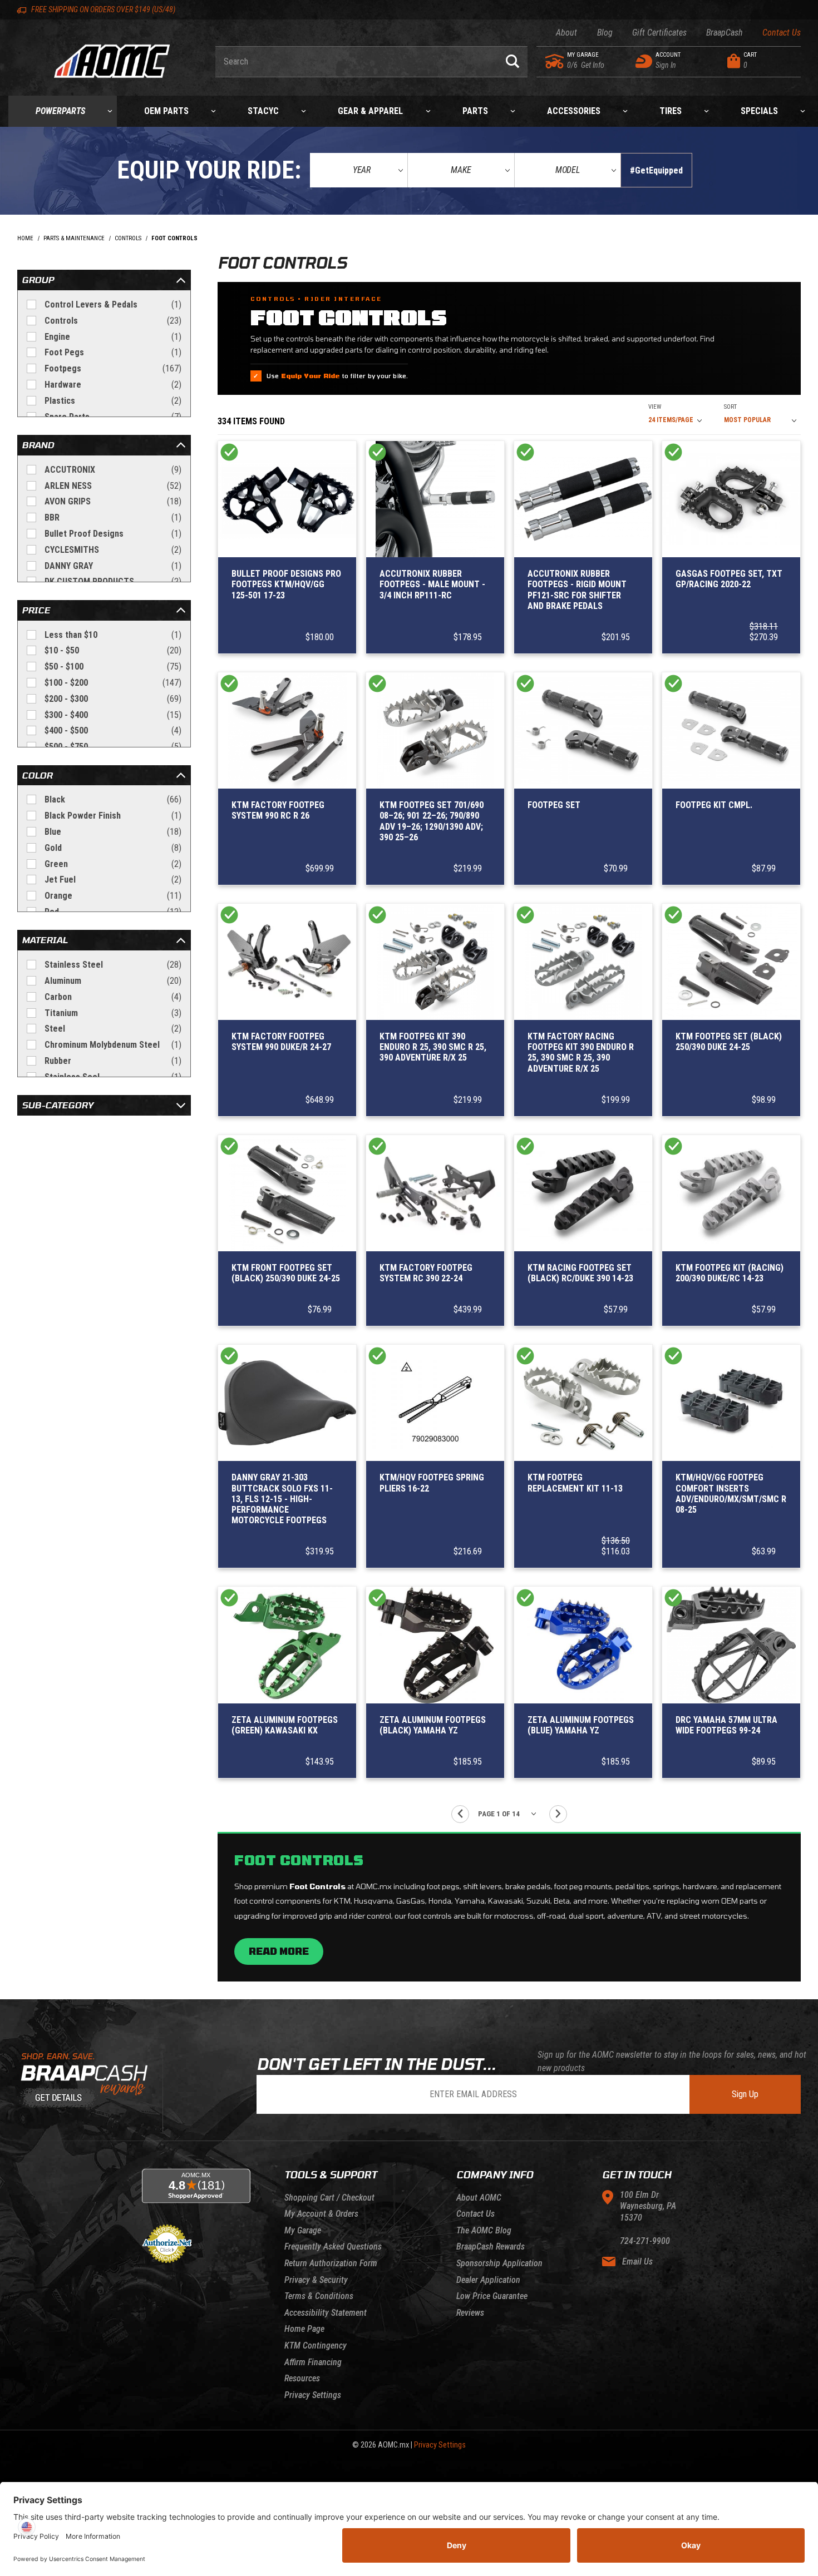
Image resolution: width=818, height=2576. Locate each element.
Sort (730, 407)
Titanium (113, 1013)
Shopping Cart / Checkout (329, 2198)
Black (113, 799)
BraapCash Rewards (491, 2246)
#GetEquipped (656, 170)
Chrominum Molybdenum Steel (113, 1045)
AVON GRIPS (113, 501)
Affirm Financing (313, 2362)
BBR (113, 517)
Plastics (113, 401)
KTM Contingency (316, 2345)
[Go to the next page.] (558, 1814)
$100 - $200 (113, 683)
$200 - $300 (113, 699)
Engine (113, 337)
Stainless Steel (113, 965)
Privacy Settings (313, 2395)
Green (113, 864)
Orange (113, 896)
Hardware (113, 385)
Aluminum (113, 981)
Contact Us (782, 33)
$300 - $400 (113, 715)
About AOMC (479, 2198)
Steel (113, 1029)
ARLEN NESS (113, 486)
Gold (113, 848)
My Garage (303, 2230)
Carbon (113, 997)
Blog (605, 33)
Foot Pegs (113, 352)
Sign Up (745, 2094)
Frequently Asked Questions (333, 2246)
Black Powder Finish (113, 816)
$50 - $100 (113, 667)
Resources (302, 2378)
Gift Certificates (659, 33)
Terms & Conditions (319, 2296)
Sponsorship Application (499, 2263)
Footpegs (113, 368)
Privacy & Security (316, 2280)
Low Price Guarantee (492, 2296)
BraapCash (725, 33)
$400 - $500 (113, 730)
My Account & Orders (321, 2214)
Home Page (304, 2329)
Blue (113, 832)
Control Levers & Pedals (113, 304)
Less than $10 (113, 635)
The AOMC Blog (484, 2230)
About (566, 33)
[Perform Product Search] (513, 62)
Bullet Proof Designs (113, 534)
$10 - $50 (113, 650)
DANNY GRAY (113, 566)
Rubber (113, 1061)
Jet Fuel (113, 880)
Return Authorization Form (331, 2263)
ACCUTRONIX (113, 470)
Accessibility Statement (326, 2313)
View (655, 407)
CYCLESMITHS (113, 550)
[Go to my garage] (555, 61)
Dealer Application (488, 2280)
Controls (113, 321)
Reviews (470, 2313)
